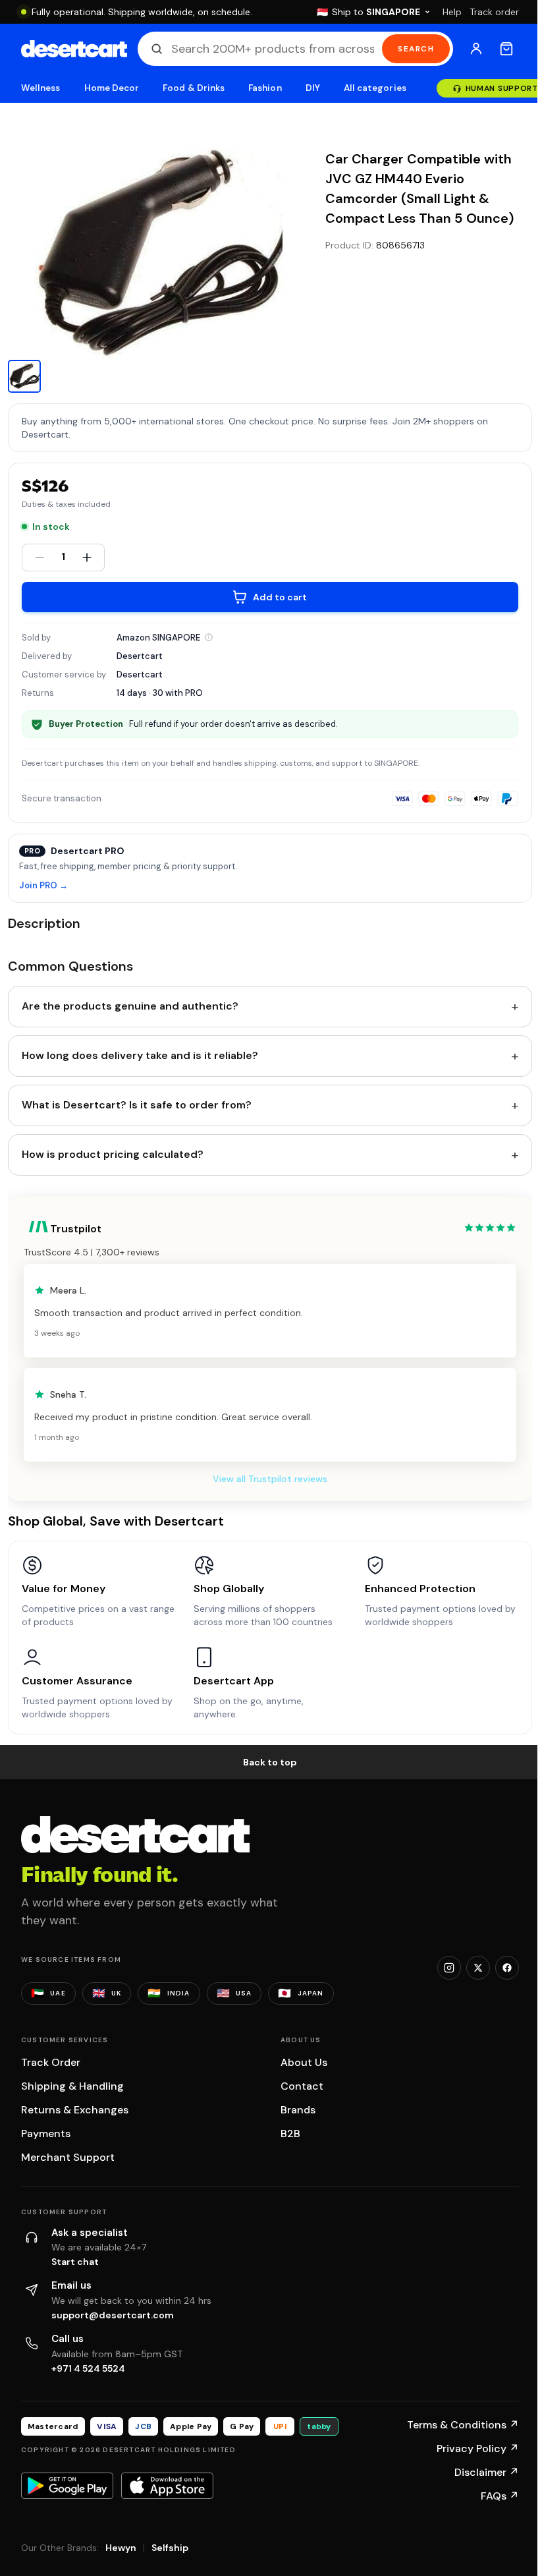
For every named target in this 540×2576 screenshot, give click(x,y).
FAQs (500, 2496)
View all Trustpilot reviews (270, 1479)
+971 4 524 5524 (88, 2368)
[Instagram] (449, 1968)
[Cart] (506, 49)
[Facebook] (507, 1968)
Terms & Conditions (463, 2425)
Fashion (265, 88)
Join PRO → (43, 886)
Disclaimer (487, 2472)
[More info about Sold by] (209, 637)
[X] (478, 1968)
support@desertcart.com (113, 2315)
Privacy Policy (478, 2448)
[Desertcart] (74, 49)
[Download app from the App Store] (167, 2486)
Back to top (270, 1762)
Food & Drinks (194, 88)
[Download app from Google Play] (67, 2486)
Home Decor (112, 88)
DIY (313, 88)
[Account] (476, 49)
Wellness (41, 88)
